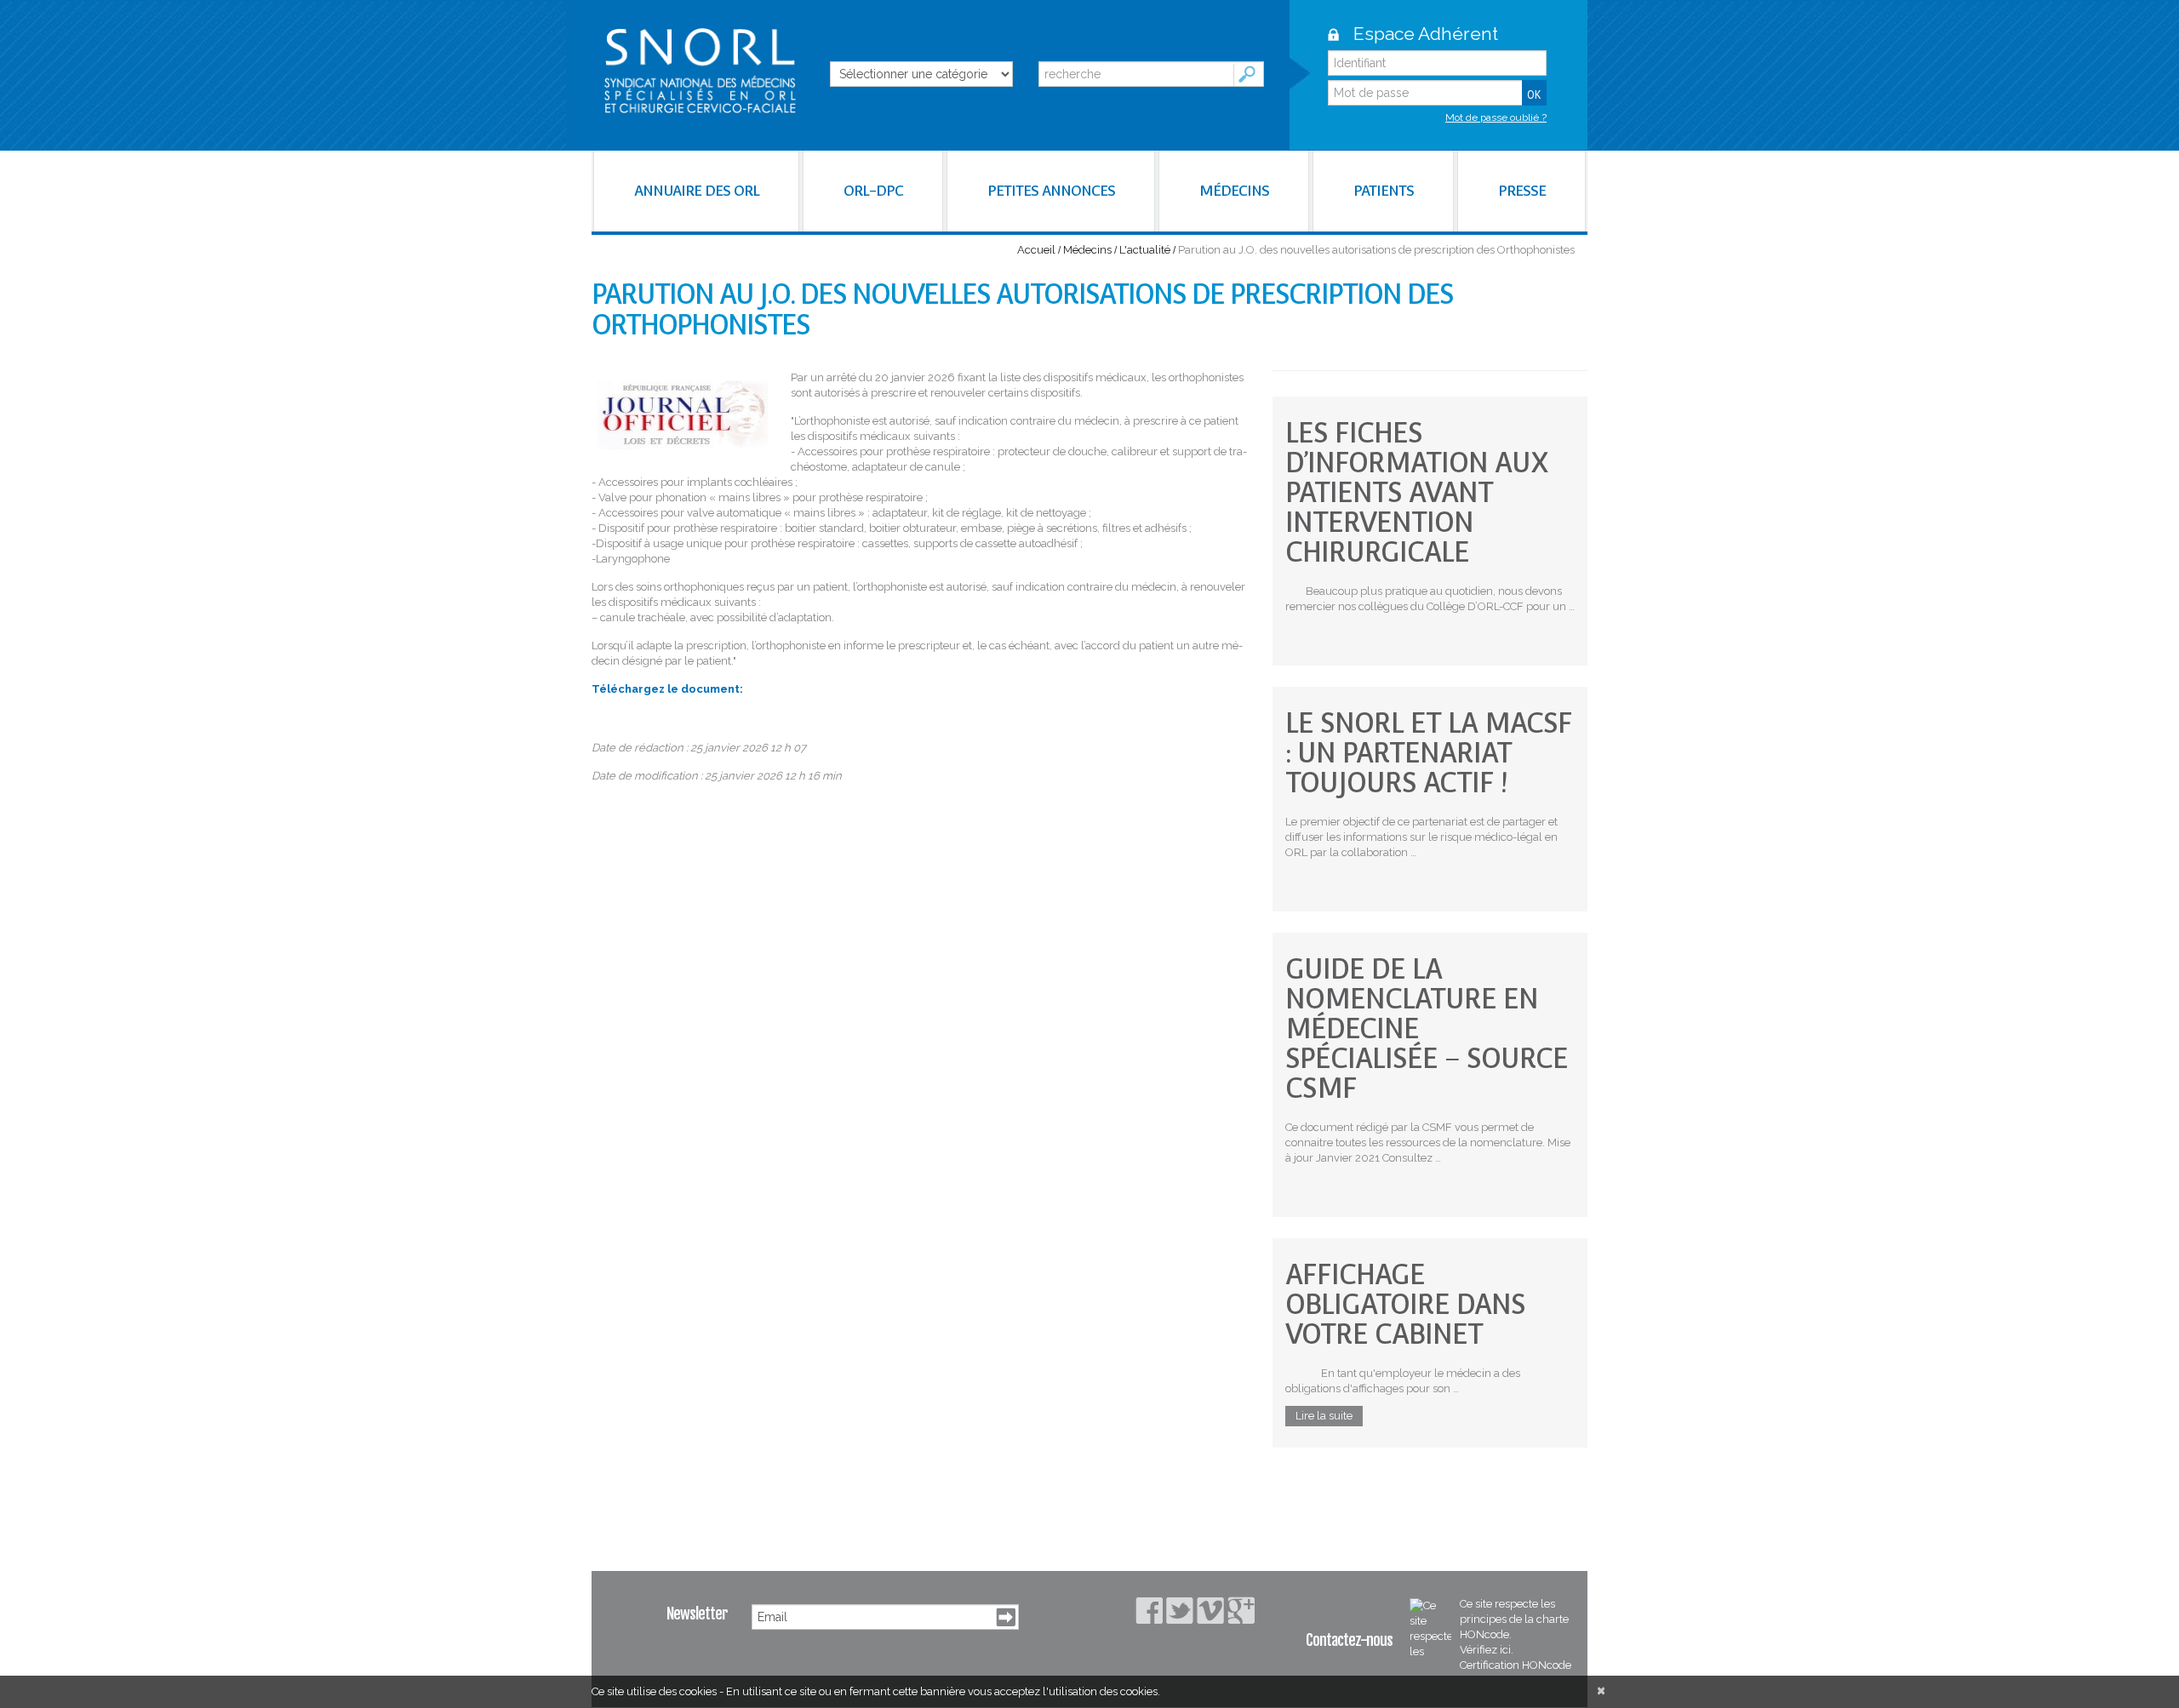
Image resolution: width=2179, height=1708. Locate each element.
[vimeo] (1210, 1611)
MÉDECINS (1234, 191)
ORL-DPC (873, 191)
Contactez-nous (1349, 1640)
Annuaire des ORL (697, 191)
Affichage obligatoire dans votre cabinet (1405, 1304)
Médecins (1087, 250)
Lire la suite (1324, 1416)
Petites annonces (1051, 191)
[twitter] (1180, 1611)
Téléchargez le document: (667, 689)
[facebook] (1149, 1611)
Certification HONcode (1516, 1665)
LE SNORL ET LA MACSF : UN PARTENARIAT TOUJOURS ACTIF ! (1429, 753)
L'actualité (1145, 250)
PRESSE (1522, 191)
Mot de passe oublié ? (1496, 117)
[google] (1241, 1610)
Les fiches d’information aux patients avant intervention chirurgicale (1417, 492)
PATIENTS (1384, 191)
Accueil (1036, 250)
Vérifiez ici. (1487, 1650)
